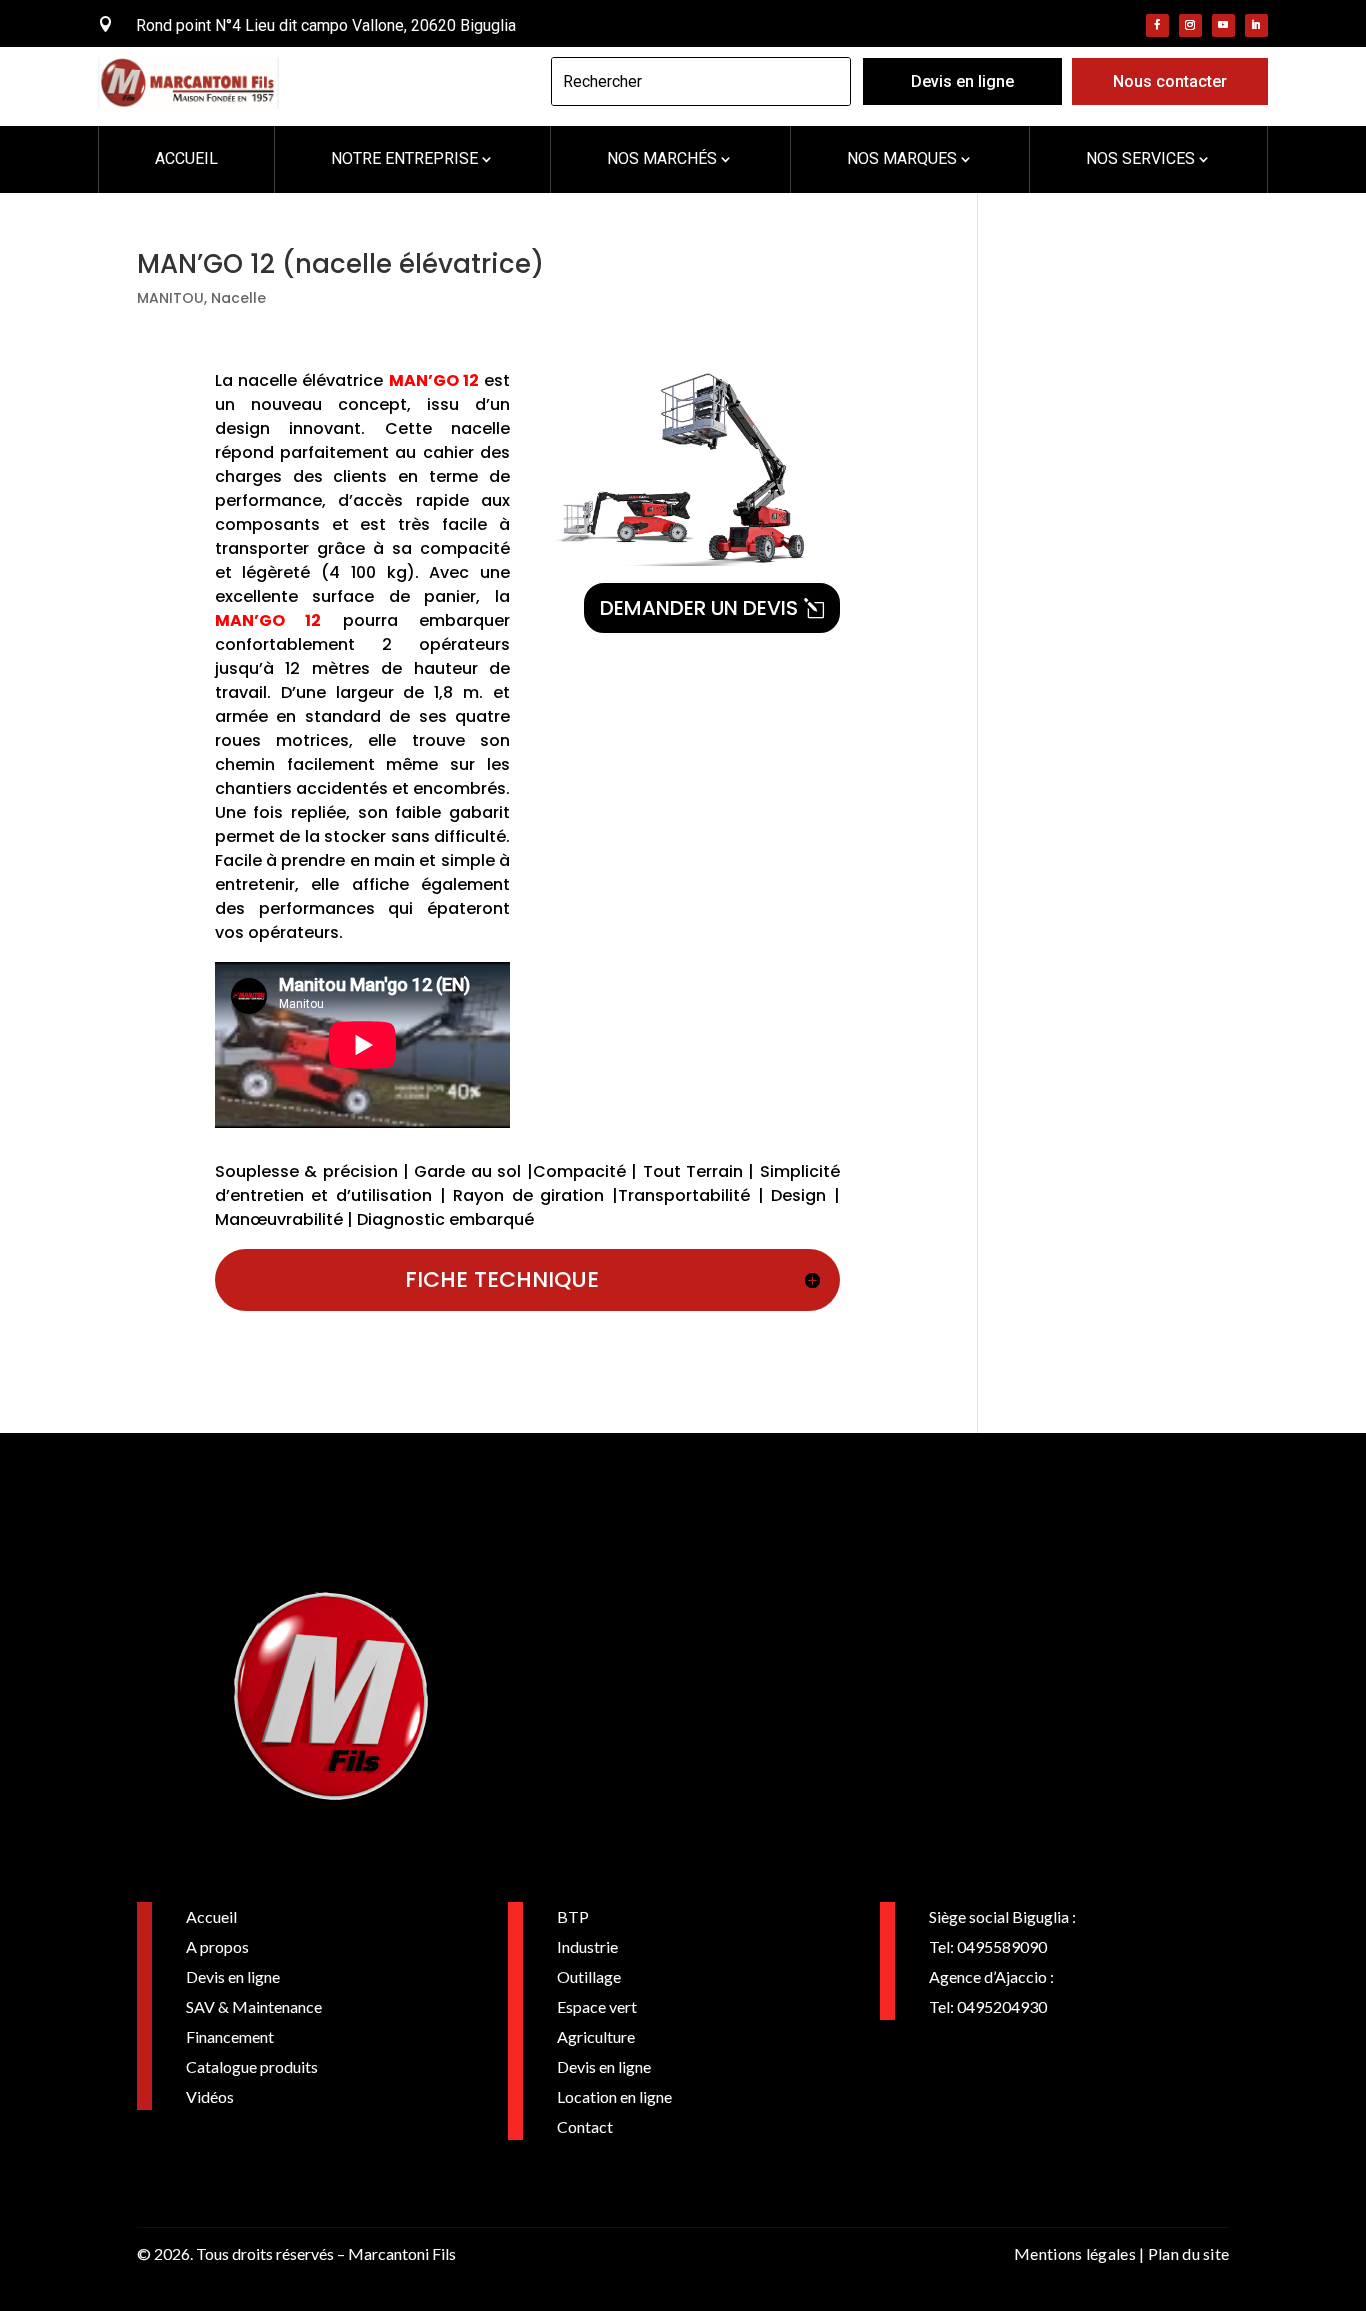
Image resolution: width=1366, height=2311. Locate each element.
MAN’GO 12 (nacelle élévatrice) (340, 264)
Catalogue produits (252, 2066)
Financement (230, 2036)
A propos (217, 1946)
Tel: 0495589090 (988, 1946)
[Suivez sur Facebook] (1157, 25)
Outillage (589, 1976)
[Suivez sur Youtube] (1223, 25)
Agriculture (596, 2036)
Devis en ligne (962, 81)
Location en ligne (614, 2096)
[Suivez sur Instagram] (1190, 25)
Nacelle (238, 298)
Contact (585, 2126)
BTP (573, 1916)
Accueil (211, 1916)
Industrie (587, 1946)
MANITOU (170, 298)
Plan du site (1189, 2253)
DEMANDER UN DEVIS (699, 608)
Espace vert (597, 2006)
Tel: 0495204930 (988, 2006)
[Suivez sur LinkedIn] (1256, 25)
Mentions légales (1075, 2253)
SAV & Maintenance (254, 2006)
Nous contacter (1170, 81)
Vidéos (210, 2096)
